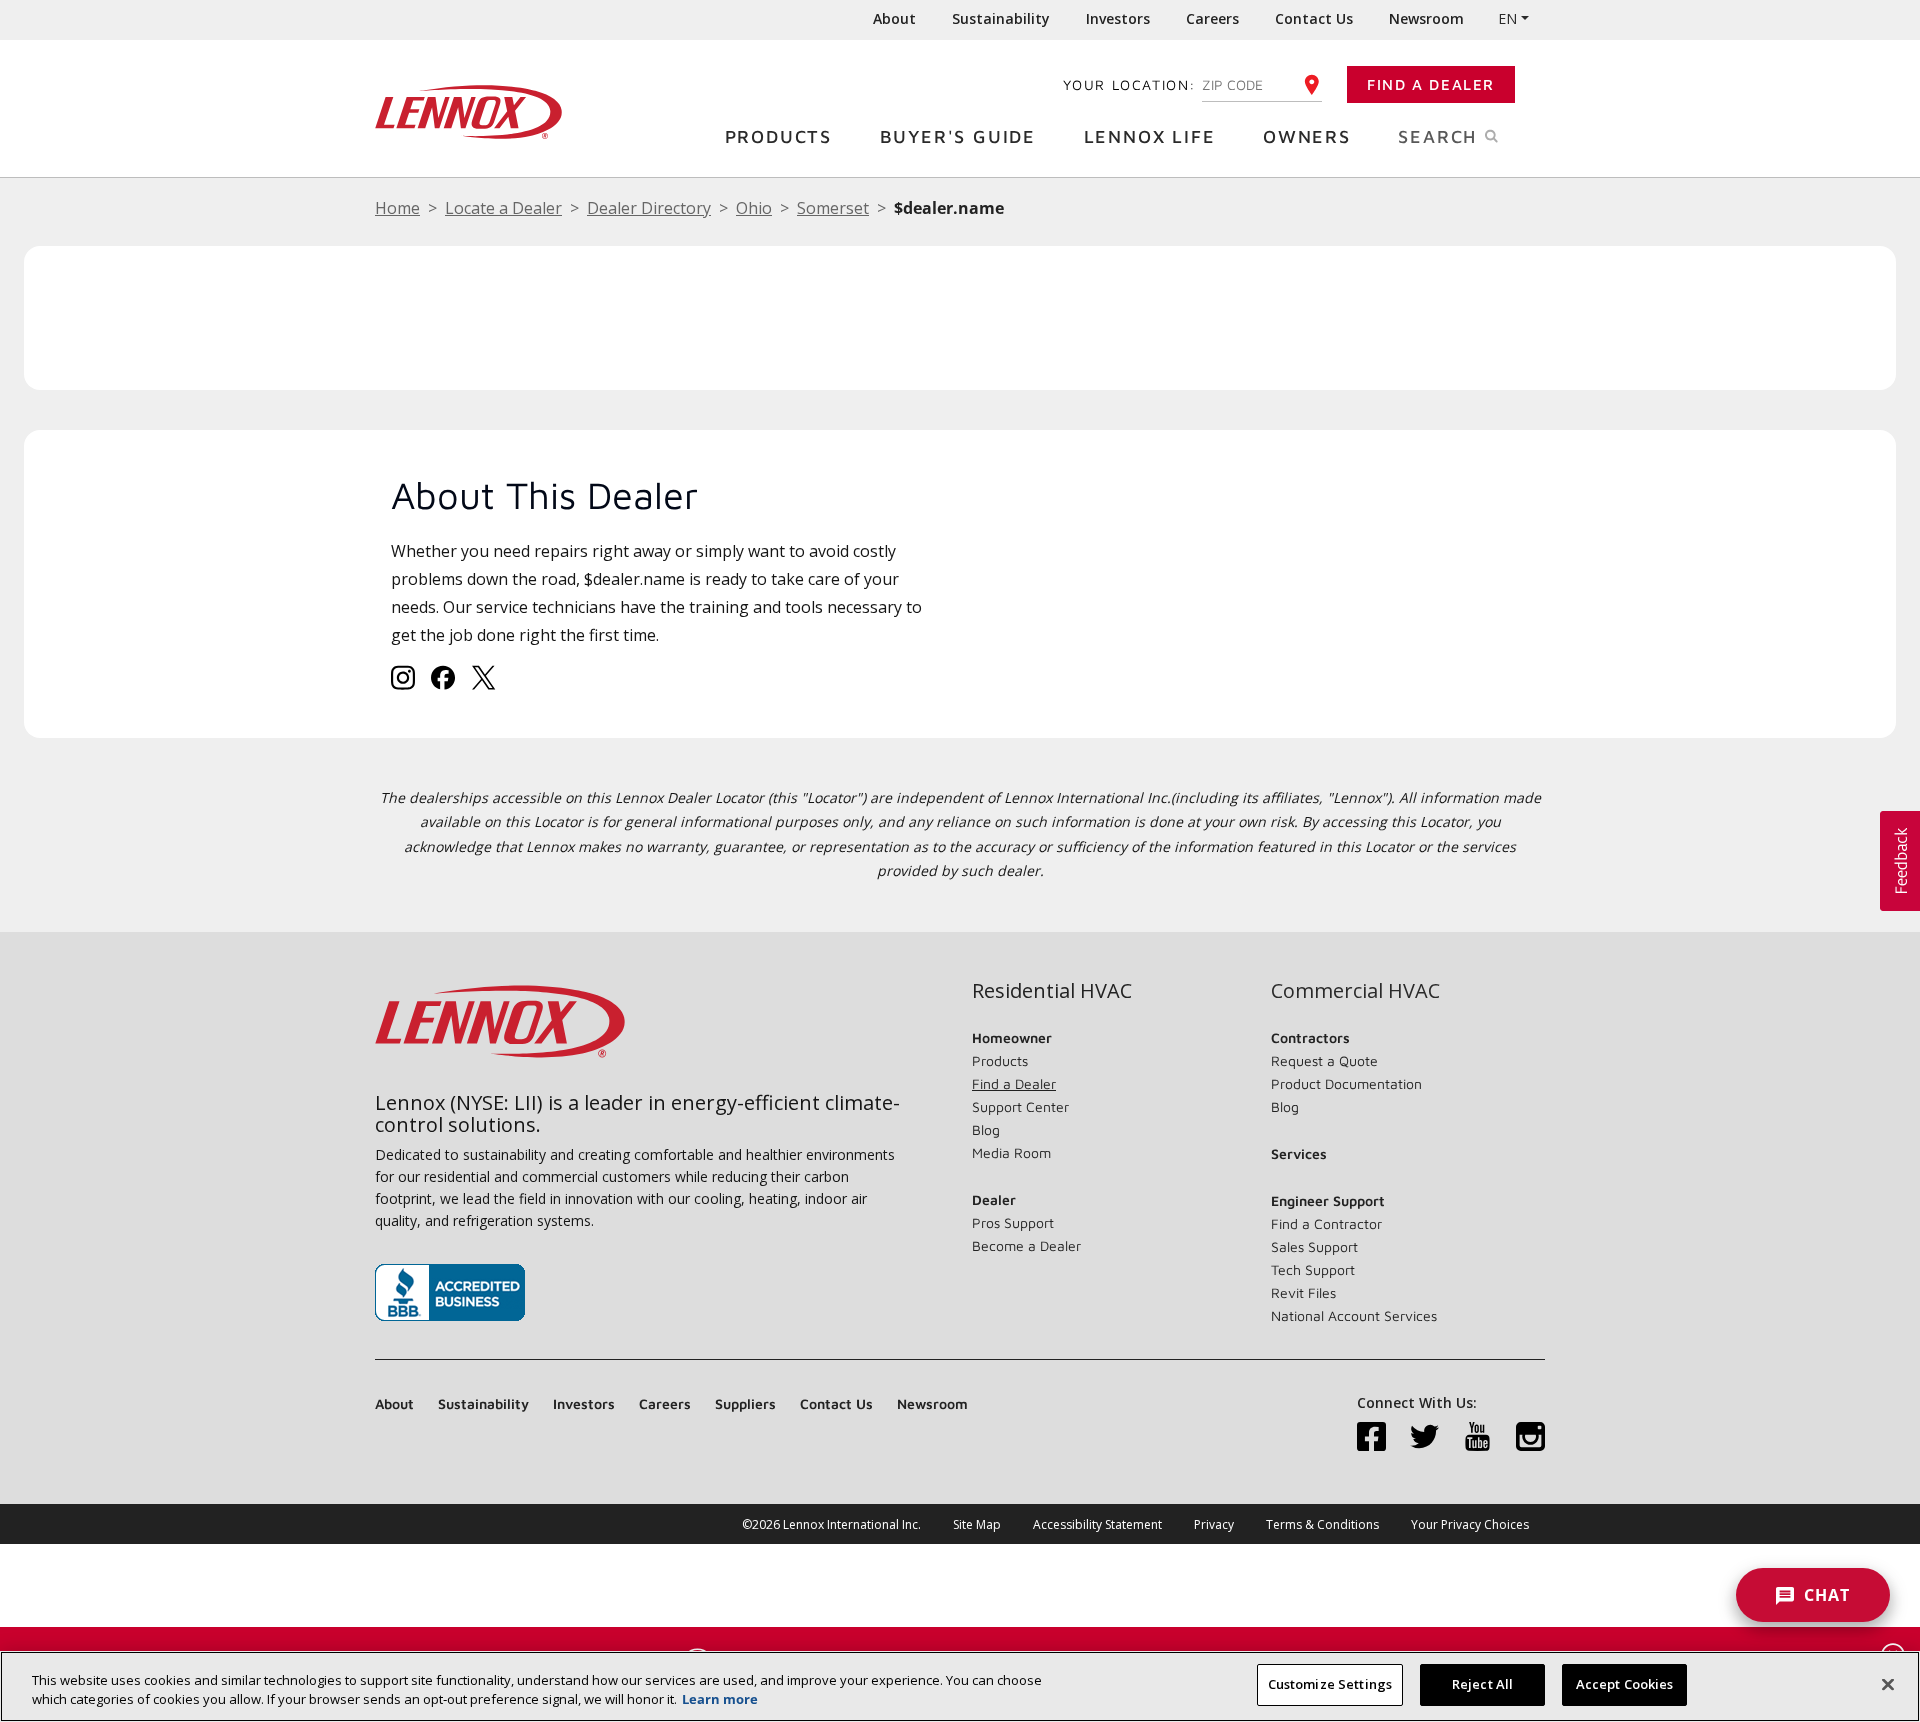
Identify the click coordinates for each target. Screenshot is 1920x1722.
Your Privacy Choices (1470, 1524)
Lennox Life (1150, 136)
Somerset (833, 208)
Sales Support (1314, 1246)
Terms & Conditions (1322, 1524)
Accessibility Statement (1097, 1524)
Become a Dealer (1026, 1245)
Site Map (977, 1524)
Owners (1307, 136)
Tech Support (1313, 1269)
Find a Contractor (1326, 1223)
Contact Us (1314, 18)
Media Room (1011, 1152)
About (894, 18)
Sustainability (1001, 18)
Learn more (720, 1700)
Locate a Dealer (503, 208)
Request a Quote (1324, 1060)
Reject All (1482, 1684)
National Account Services (1354, 1315)
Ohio (754, 208)
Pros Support (1013, 1222)
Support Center (1020, 1106)
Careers (1212, 18)
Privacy (1214, 1524)
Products (778, 136)
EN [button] (1507, 18)
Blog (986, 1129)
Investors (1118, 18)
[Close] (1888, 1684)
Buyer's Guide (958, 136)
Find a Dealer (1431, 84)
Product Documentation (1346, 1083)
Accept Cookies (1625, 1684)
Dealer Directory (649, 208)
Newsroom (1426, 18)
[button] (1900, 861)
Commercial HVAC (1355, 991)
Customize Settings (1330, 1684)
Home (397, 208)
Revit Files (1303, 1292)
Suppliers (745, 1403)
